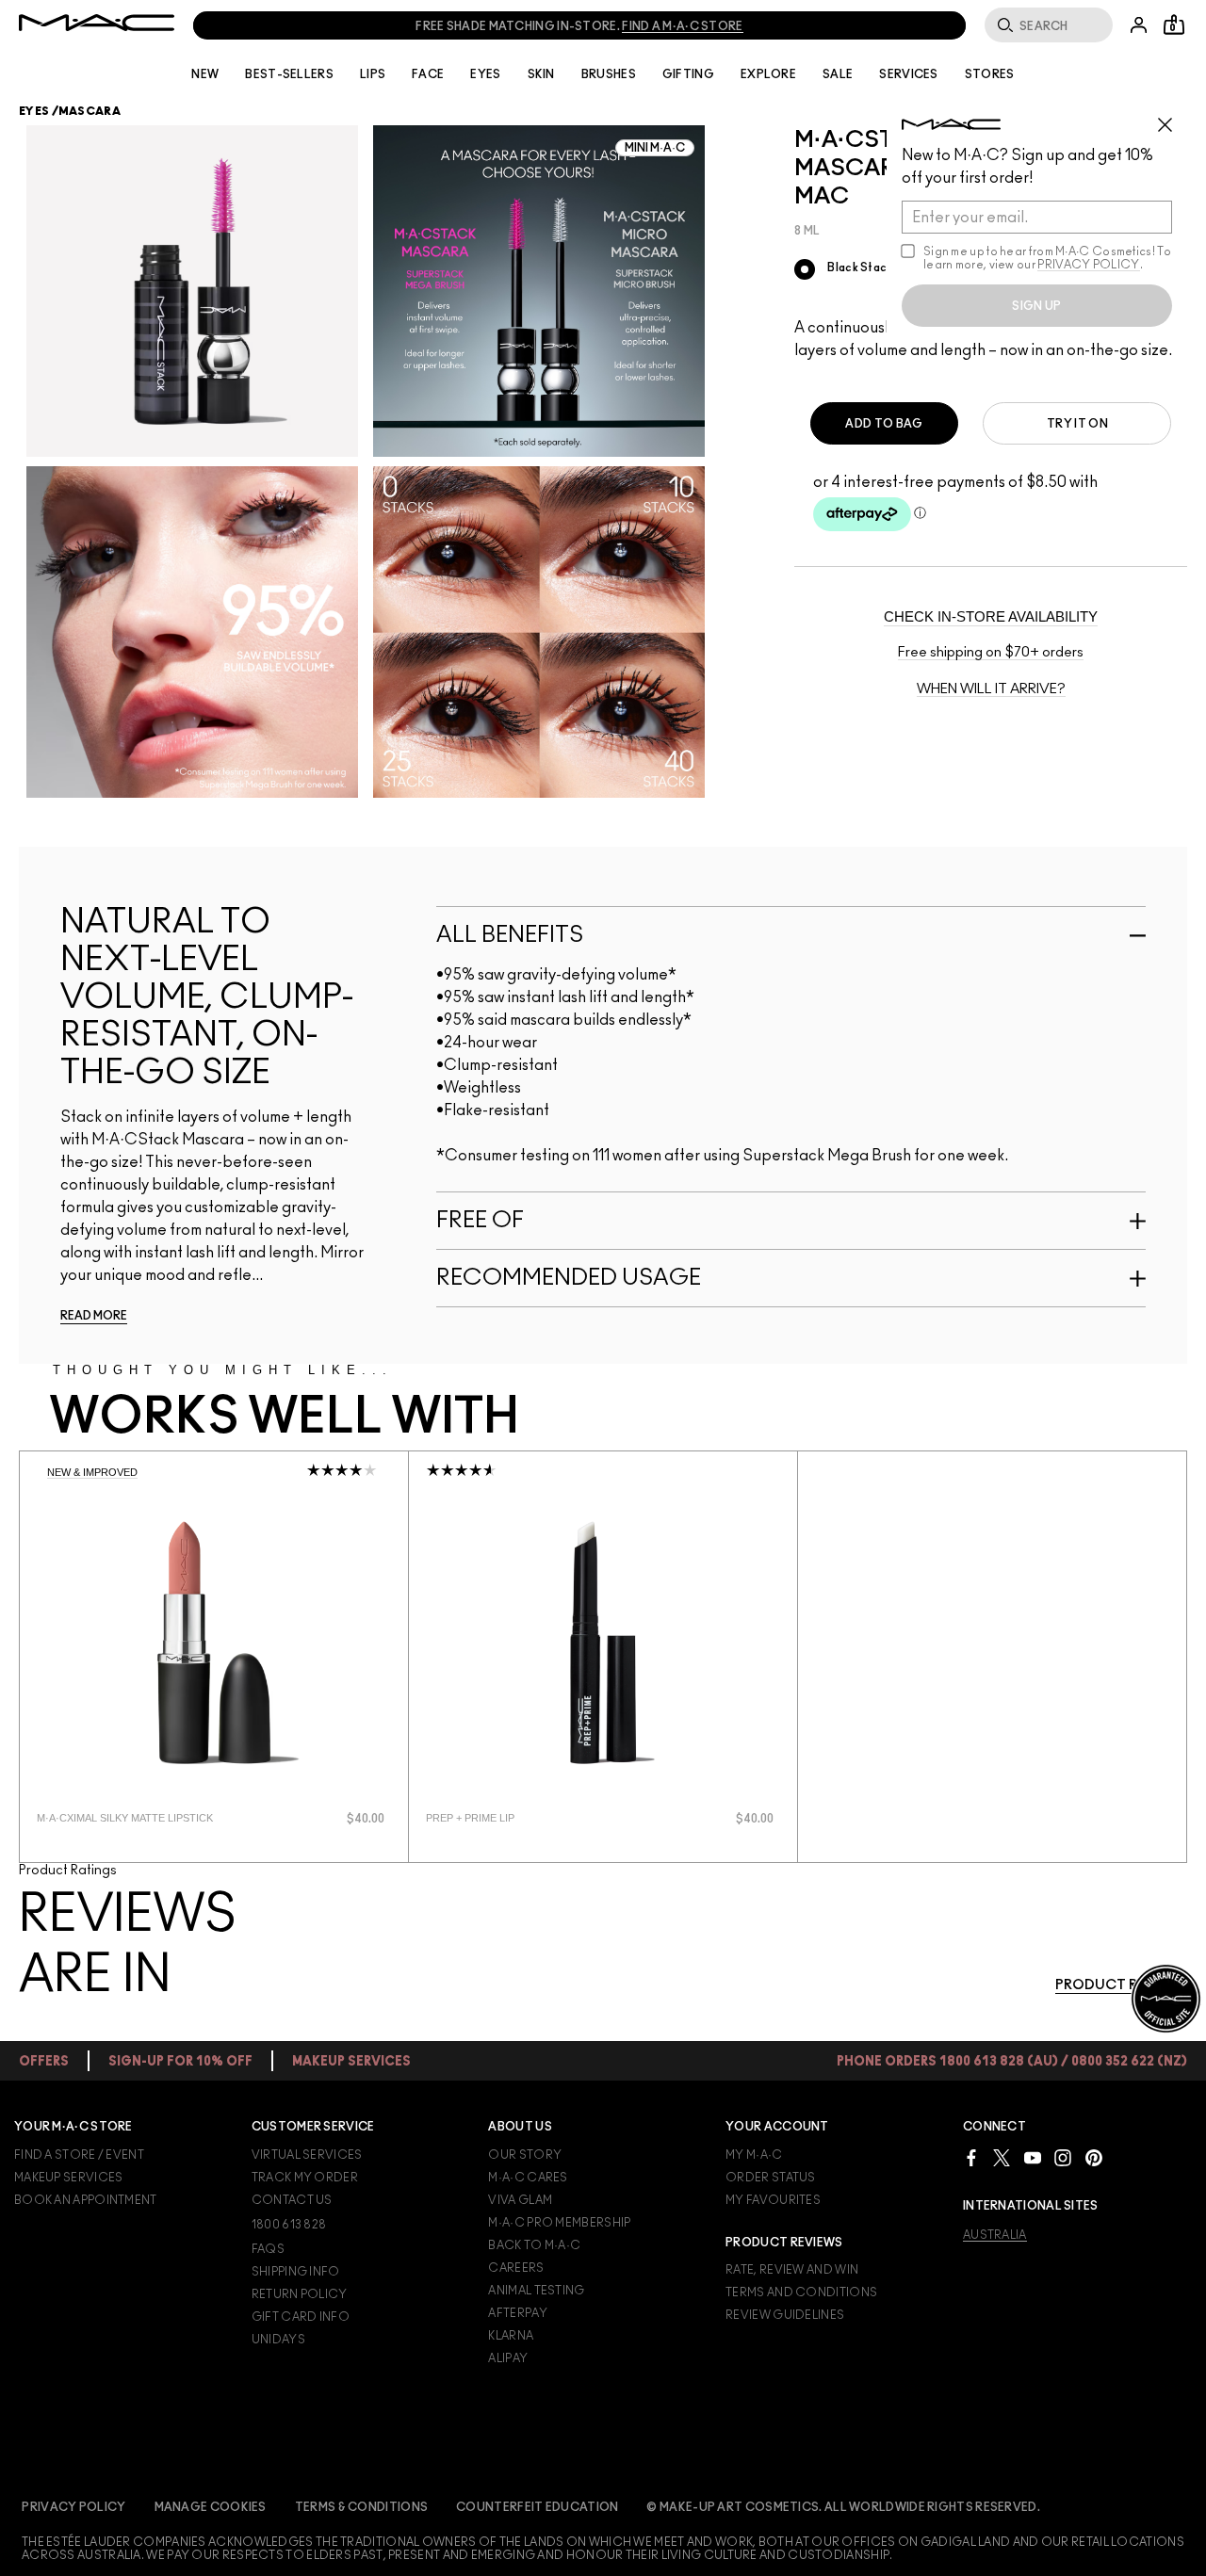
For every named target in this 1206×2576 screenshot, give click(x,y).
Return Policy (300, 2294)
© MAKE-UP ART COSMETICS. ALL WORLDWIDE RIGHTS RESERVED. (843, 2507)
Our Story (525, 2155)
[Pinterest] (1094, 2157)
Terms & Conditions (361, 2507)
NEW (205, 74)
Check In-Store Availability (991, 616)
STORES (990, 74)
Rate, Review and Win (792, 2270)
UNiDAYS (278, 2340)
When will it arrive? (991, 689)
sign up (1036, 306)
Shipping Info (296, 2272)
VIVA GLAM (520, 2200)
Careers (516, 2268)
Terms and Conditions (801, 2292)
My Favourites (773, 2200)
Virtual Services (307, 2155)
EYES (485, 74)
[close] (1173, 118)
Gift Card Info (301, 2317)
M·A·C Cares (528, 2178)
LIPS (373, 74)
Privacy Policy (73, 2507)
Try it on (1077, 424)
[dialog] (143, 1818)
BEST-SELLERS (289, 74)
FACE (428, 74)
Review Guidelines (785, 2315)
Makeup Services (69, 2178)
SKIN (541, 74)
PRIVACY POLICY (1088, 265)
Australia (995, 2235)
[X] (1002, 2157)
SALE (838, 74)
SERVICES (908, 74)
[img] (214, 1643)
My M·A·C (754, 2155)
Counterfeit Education (537, 2507)
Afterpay (517, 2313)
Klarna (511, 2336)
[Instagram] (1063, 2157)
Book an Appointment (86, 2200)
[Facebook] (971, 2157)
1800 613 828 (289, 2225)
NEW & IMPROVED (92, 1472)
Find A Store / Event (79, 2155)
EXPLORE (768, 74)
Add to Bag (884, 424)
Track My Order (305, 2178)
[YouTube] (1033, 2157)
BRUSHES (609, 74)
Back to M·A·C (534, 2245)
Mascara (90, 111)
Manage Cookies (211, 2507)
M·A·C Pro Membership (559, 2223)
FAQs (268, 2249)
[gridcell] (805, 269)
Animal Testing (536, 2291)
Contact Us (292, 2200)
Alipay (508, 2358)
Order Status (771, 2178)
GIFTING (688, 74)
